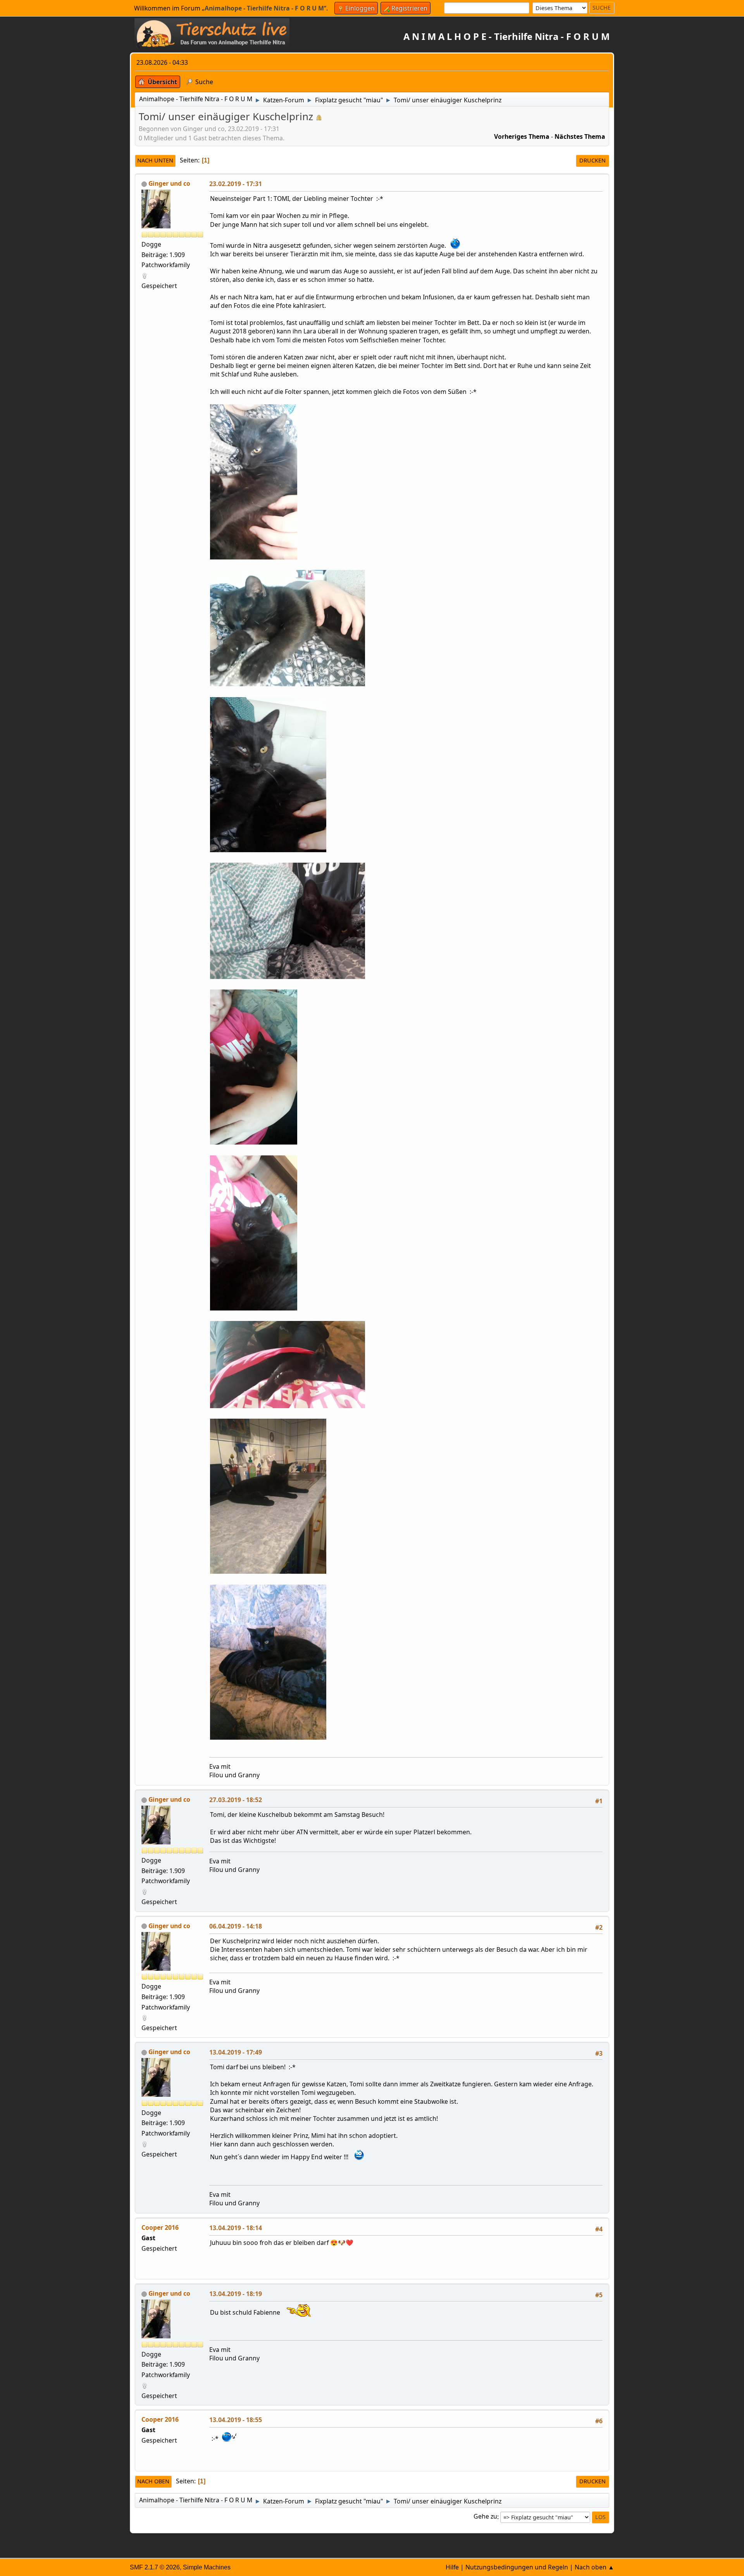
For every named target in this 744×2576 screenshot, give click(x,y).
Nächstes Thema (580, 136)
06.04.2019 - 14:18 (236, 1926)
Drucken (592, 160)
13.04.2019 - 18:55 (236, 2420)
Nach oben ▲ (594, 2567)
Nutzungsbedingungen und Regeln (517, 2567)
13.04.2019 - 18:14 (236, 2228)
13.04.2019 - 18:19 (236, 2294)
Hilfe (452, 2567)
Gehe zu (485, 2517)
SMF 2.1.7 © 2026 (155, 2567)
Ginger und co (169, 183)
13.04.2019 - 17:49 (236, 2052)
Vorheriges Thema (522, 136)
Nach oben (153, 2481)
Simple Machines (207, 2567)
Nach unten (155, 160)
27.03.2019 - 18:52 (236, 1800)
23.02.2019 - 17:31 (236, 184)
